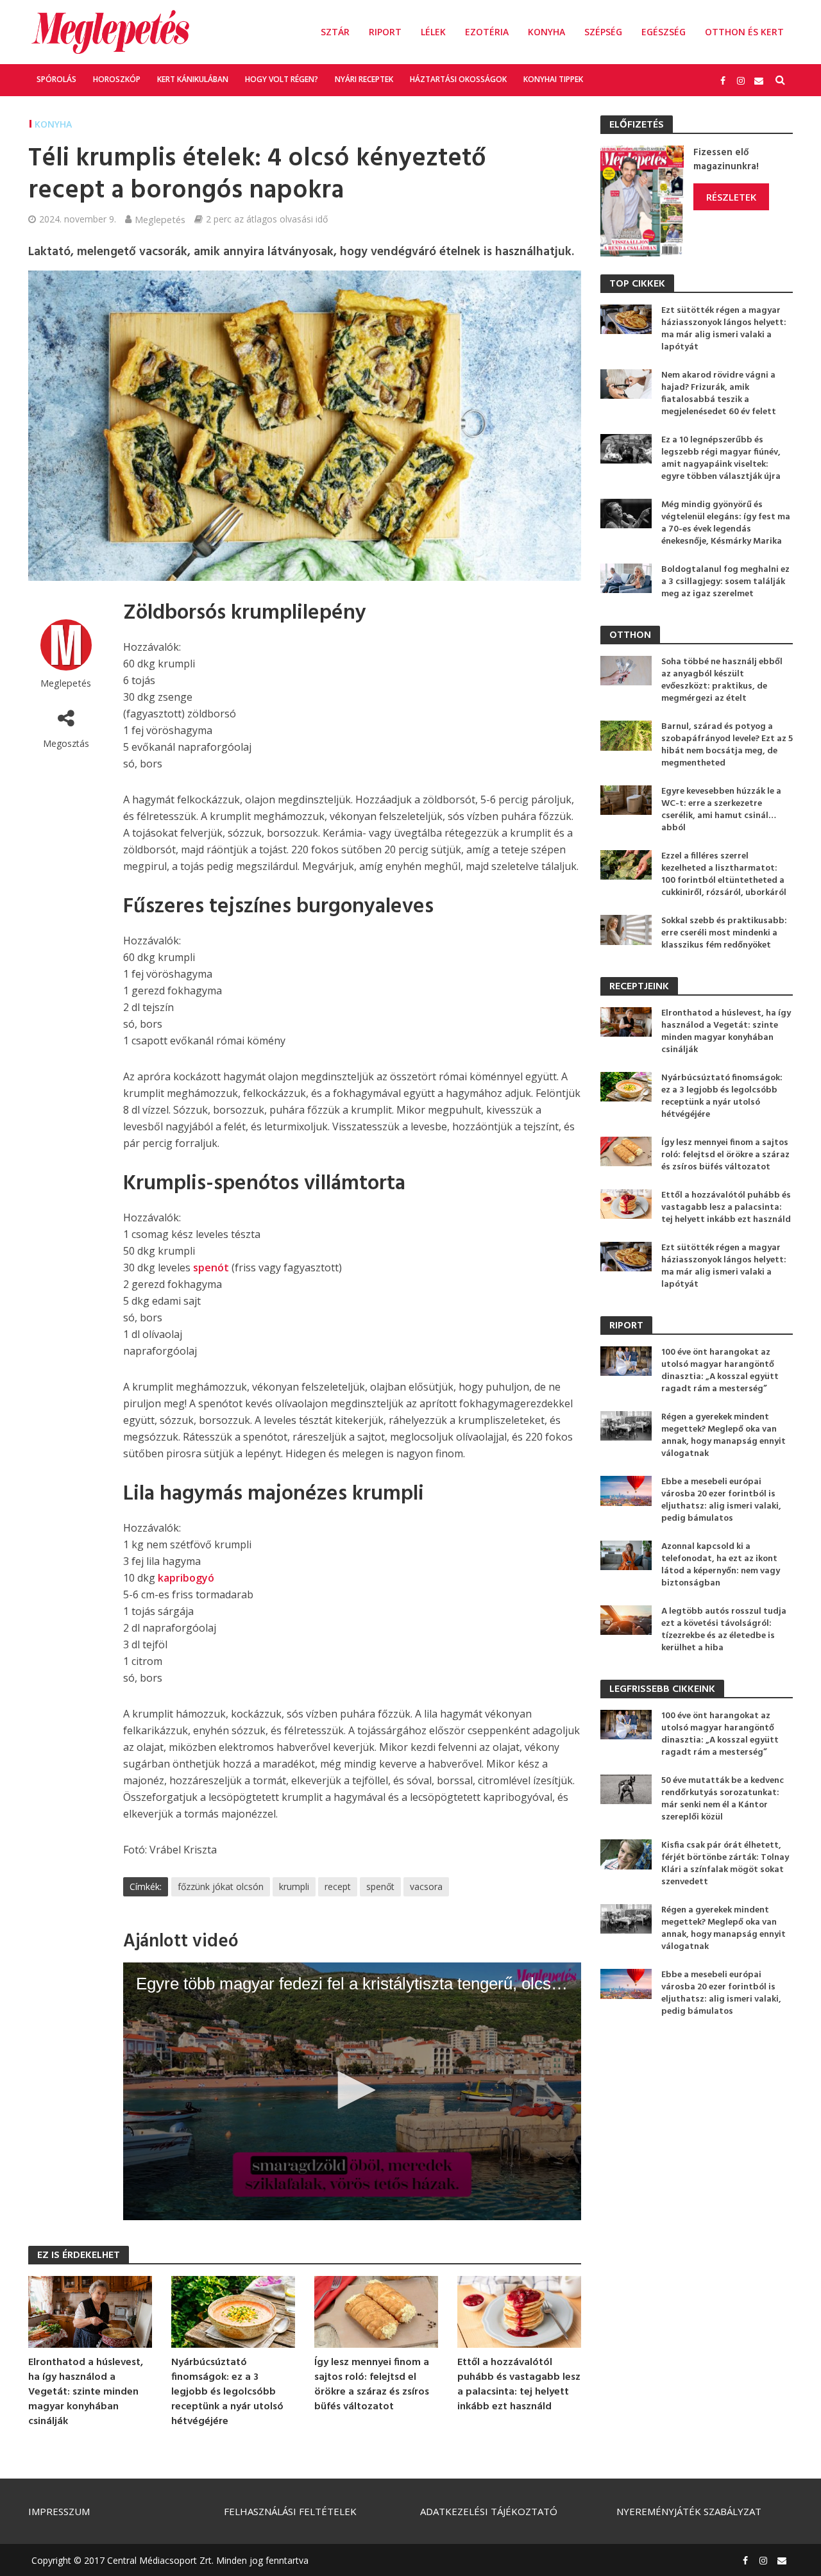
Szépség (603, 32)
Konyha (546, 32)
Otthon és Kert (744, 32)
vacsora (426, 1886)
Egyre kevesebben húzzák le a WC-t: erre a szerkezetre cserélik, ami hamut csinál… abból (721, 810)
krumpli (294, 1886)
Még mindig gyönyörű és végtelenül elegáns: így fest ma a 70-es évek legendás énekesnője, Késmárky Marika (726, 523)
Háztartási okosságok (458, 79)
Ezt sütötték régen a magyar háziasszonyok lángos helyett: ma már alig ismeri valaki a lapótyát (724, 329)
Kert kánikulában (193, 79)
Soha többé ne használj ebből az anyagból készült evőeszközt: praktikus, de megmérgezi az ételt (722, 680)
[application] (352, 2091)
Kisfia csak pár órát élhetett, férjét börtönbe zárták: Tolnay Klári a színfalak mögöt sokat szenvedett (725, 1864)
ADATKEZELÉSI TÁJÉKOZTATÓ (489, 2511)
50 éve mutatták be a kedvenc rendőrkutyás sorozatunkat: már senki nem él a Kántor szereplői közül (723, 1799)
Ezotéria (487, 32)
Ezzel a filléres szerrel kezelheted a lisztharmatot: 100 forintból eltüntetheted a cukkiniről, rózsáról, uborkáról (724, 874)
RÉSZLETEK (731, 197)
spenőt (380, 1886)
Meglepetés (160, 219)
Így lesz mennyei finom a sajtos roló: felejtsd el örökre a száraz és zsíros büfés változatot (372, 2385)
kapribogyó (186, 1578)
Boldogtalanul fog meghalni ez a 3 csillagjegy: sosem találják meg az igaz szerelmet (725, 582)
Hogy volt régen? (282, 79)
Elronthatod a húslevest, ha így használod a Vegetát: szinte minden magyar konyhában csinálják (86, 2392)
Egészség (664, 32)
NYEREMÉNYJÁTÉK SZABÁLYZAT (689, 2511)
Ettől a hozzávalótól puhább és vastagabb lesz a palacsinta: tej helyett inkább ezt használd (519, 2385)
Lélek (433, 32)
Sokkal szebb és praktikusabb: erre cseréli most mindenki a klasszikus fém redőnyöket (724, 933)
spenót (212, 1267)
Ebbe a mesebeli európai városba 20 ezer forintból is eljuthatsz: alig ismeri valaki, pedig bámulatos (721, 1500)
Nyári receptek (364, 79)
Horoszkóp (117, 79)
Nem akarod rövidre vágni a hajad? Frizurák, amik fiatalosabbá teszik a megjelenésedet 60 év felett (719, 394)
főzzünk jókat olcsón (221, 1886)
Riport (385, 32)
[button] (352, 2090)
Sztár (335, 32)
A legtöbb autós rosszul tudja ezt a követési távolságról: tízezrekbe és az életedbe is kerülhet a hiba (724, 1630)
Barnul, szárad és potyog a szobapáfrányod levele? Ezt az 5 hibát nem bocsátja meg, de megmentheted (727, 745)
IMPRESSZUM (59, 2511)
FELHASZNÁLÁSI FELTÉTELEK (290, 2511)
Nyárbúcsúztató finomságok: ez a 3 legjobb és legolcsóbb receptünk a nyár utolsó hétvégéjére (227, 2392)
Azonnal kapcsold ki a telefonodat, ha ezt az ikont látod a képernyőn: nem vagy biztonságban (721, 1565)
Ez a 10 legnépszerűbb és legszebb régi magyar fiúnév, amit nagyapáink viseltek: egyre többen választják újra (721, 458)
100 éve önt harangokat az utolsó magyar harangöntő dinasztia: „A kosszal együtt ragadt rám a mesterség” (720, 1371)
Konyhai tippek (553, 79)
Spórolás (56, 79)
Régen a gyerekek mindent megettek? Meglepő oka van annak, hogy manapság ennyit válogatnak (724, 1435)
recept (338, 1886)
